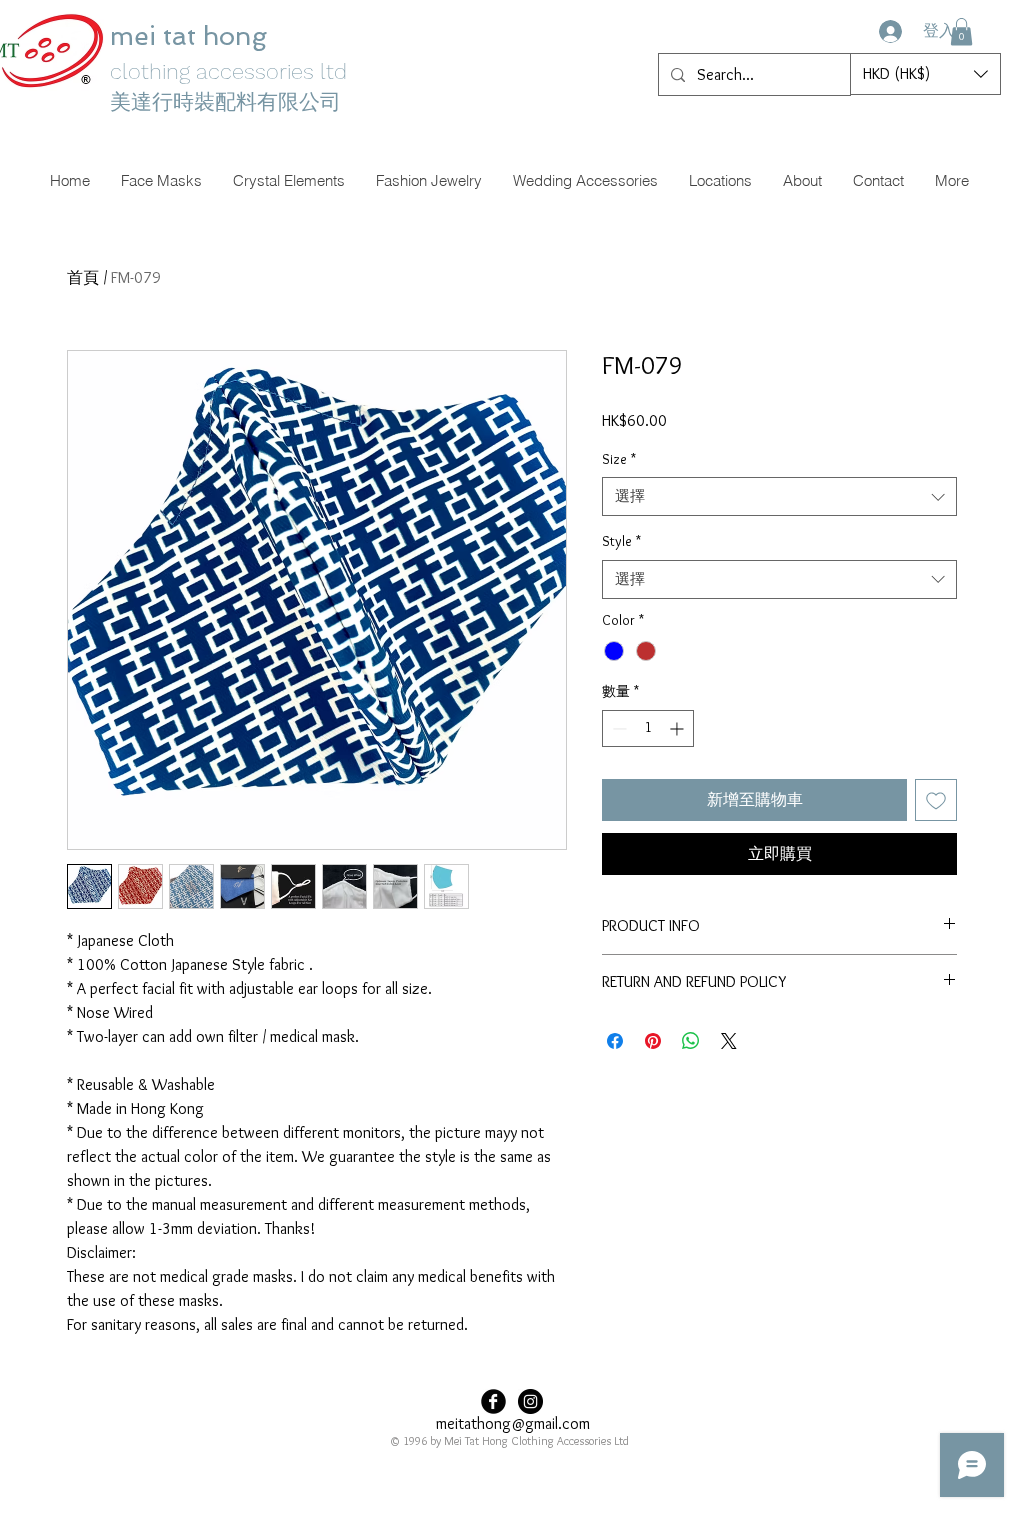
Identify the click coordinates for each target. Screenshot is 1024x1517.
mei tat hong (192, 36)
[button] (961, 31)
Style (621, 541)
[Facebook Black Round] (493, 1401)
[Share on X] (729, 1041)
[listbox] (925, 74)
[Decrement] (617, 728)
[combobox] (779, 496)
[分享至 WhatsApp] (691, 1041)
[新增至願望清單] (936, 800)
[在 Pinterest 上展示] (653, 1041)
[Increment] (678, 728)
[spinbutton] (648, 728)
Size (619, 459)
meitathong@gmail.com (513, 1423)
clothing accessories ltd (228, 71)
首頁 (83, 277)
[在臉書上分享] (615, 1041)
